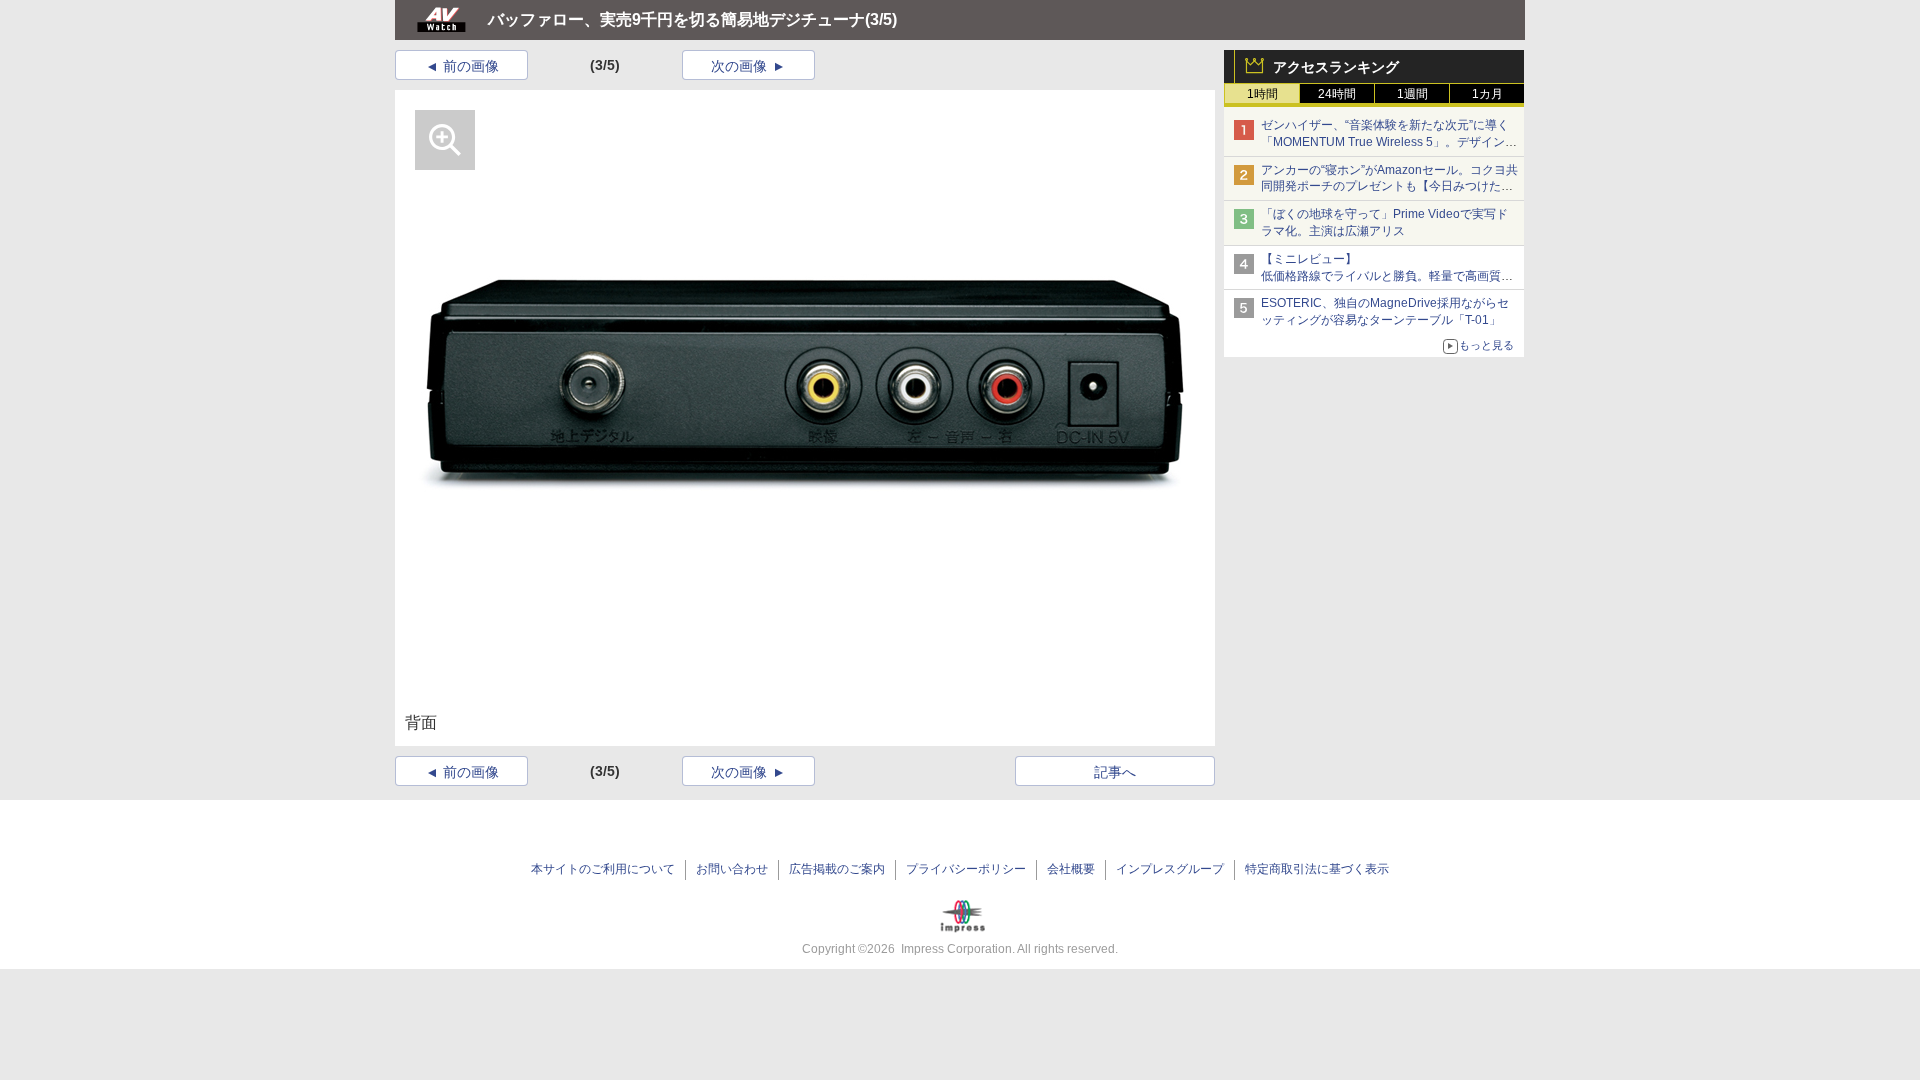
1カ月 (1487, 94)
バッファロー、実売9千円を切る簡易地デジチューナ (676, 19)
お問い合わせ (732, 869)
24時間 (1337, 94)
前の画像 (471, 66)
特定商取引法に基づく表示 (1317, 869)
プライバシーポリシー (966, 869)
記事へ (1115, 772)
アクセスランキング (1336, 67)
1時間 (1262, 94)
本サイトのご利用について (603, 869)
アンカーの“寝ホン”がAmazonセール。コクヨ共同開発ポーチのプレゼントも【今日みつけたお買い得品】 (1389, 187)
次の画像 (739, 66)
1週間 (1412, 94)
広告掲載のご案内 (837, 869)
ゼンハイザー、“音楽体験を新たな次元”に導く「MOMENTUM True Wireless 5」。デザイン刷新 (1389, 142)
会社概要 (1071, 869)
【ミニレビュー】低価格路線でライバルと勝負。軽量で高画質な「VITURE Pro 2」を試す (1387, 276)
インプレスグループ (1170, 869)
